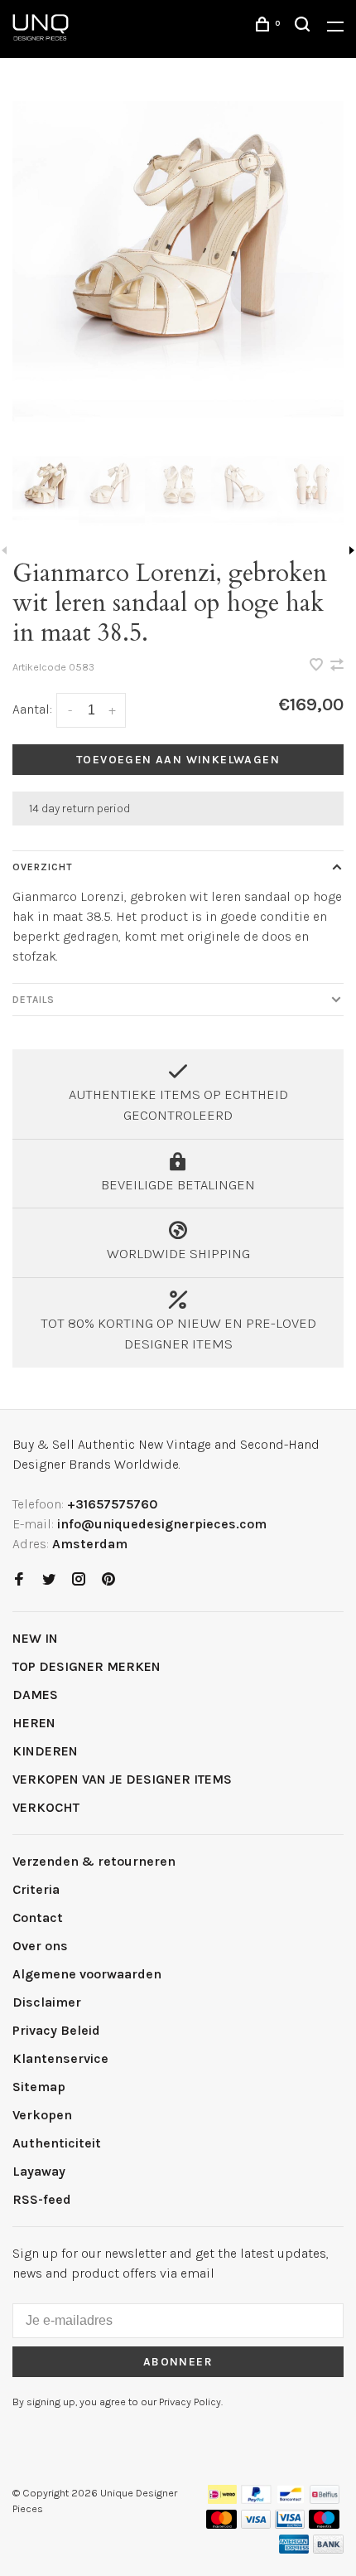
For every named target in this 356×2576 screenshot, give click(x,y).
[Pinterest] (108, 1580)
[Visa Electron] (290, 2524)
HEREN (34, 1723)
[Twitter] (49, 1580)
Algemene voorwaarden (87, 1974)
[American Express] (294, 2549)
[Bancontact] (291, 2499)
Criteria (36, 1889)
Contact (38, 1917)
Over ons (40, 1946)
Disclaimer (47, 2002)
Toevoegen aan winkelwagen (178, 760)
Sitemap (39, 2087)
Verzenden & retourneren (94, 1861)
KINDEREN (45, 1751)
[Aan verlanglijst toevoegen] (318, 666)
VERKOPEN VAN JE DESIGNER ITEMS (122, 1779)
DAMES (35, 1695)
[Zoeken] (305, 27)
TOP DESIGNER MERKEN (87, 1666)
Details (34, 1000)
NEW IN (35, 1638)
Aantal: (32, 709)
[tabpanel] (178, 267)
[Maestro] (324, 2524)
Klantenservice (60, 2058)
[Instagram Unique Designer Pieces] (79, 1580)
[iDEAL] (223, 2499)
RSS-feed (42, 2199)
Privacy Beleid (56, 2030)
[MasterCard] (221, 2524)
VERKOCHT (46, 1807)
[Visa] (256, 2524)
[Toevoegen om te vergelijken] (337, 666)
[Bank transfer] (328, 2549)
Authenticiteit (57, 2143)
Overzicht (43, 867)
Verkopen (42, 2115)
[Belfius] (325, 2499)
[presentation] (46, 489)
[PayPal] (256, 2499)
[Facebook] (19, 1580)
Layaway (39, 2171)
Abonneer (178, 2362)
